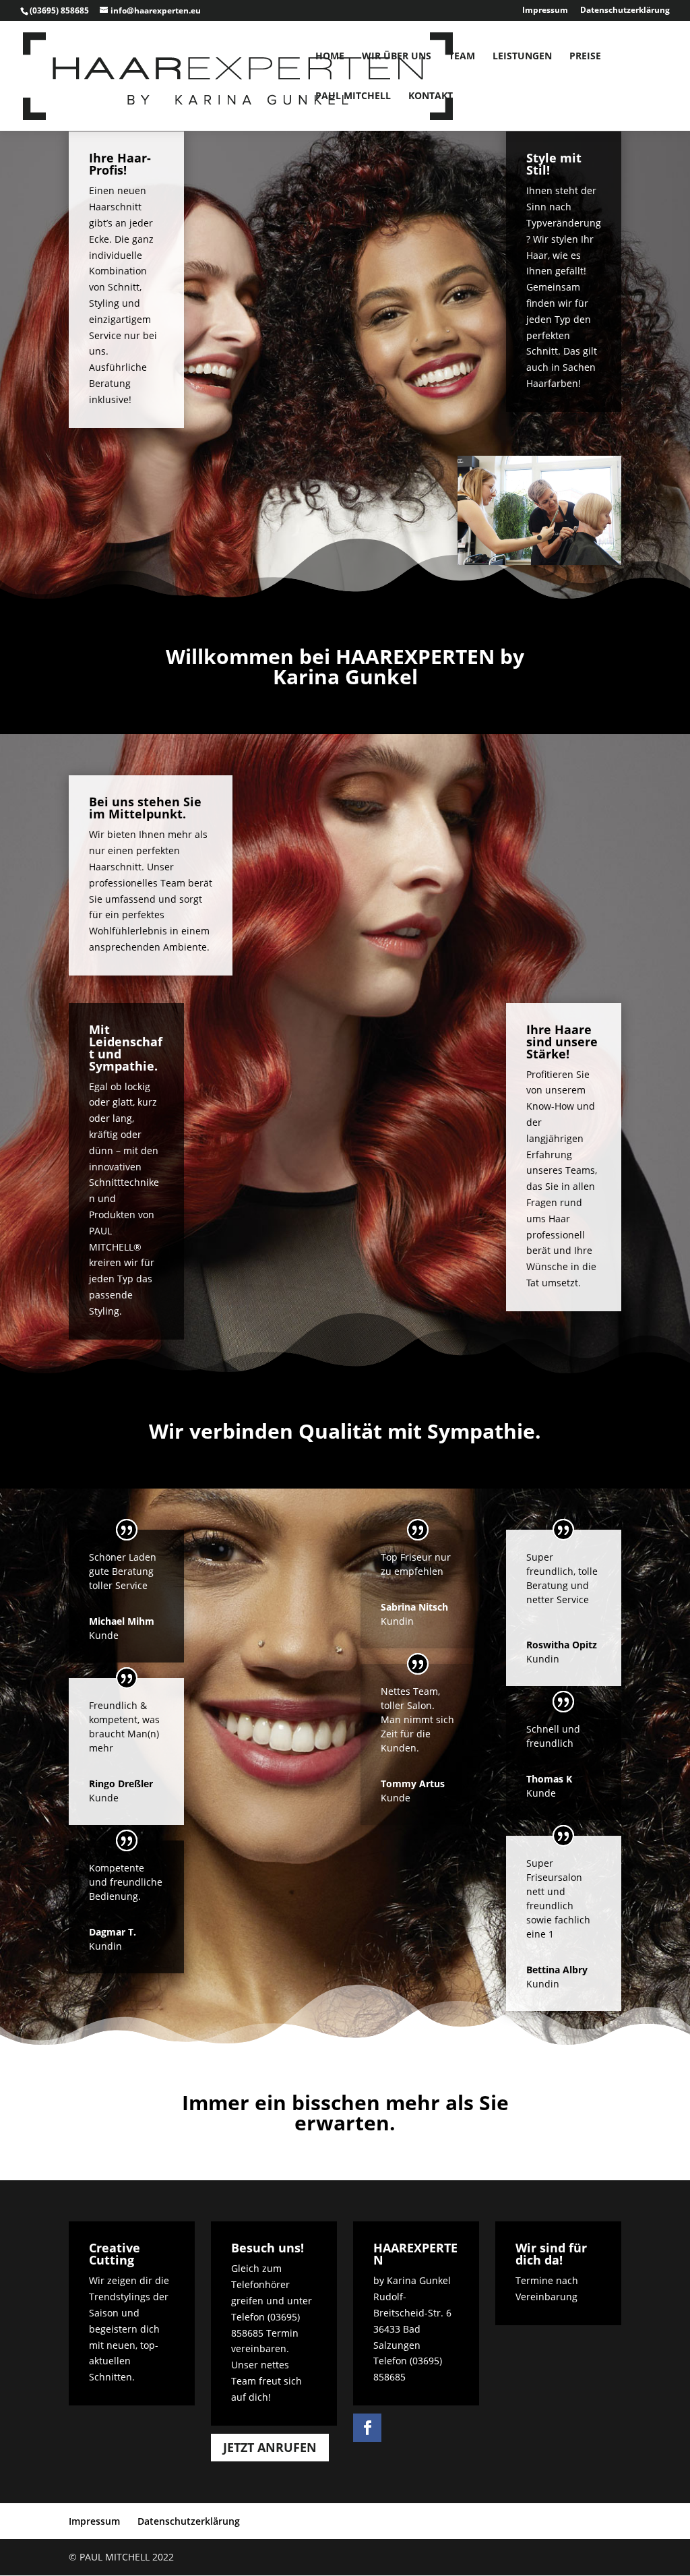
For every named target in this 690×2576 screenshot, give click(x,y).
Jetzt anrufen (270, 2447)
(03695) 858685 (59, 10)
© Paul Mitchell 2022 (121, 2557)
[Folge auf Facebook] (367, 2428)
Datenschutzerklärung (625, 11)
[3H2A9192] (539, 561)
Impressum (545, 11)
